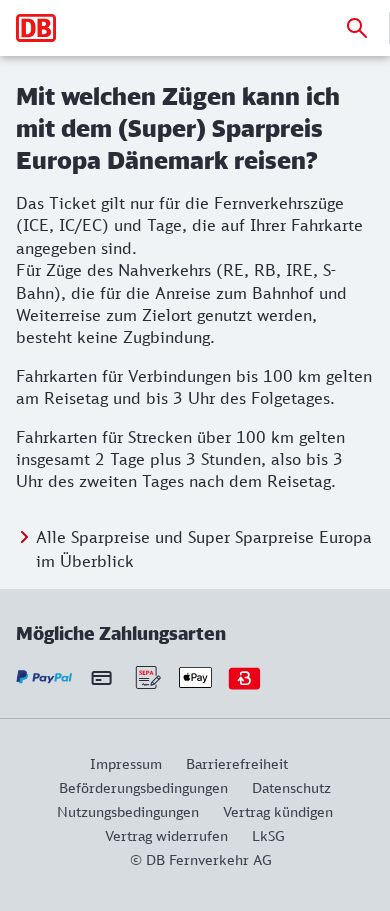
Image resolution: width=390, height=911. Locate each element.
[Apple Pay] (195, 677)
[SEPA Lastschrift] (146, 677)
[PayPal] (44, 677)
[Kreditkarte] (101, 677)
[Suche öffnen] (357, 28)
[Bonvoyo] (244, 677)
